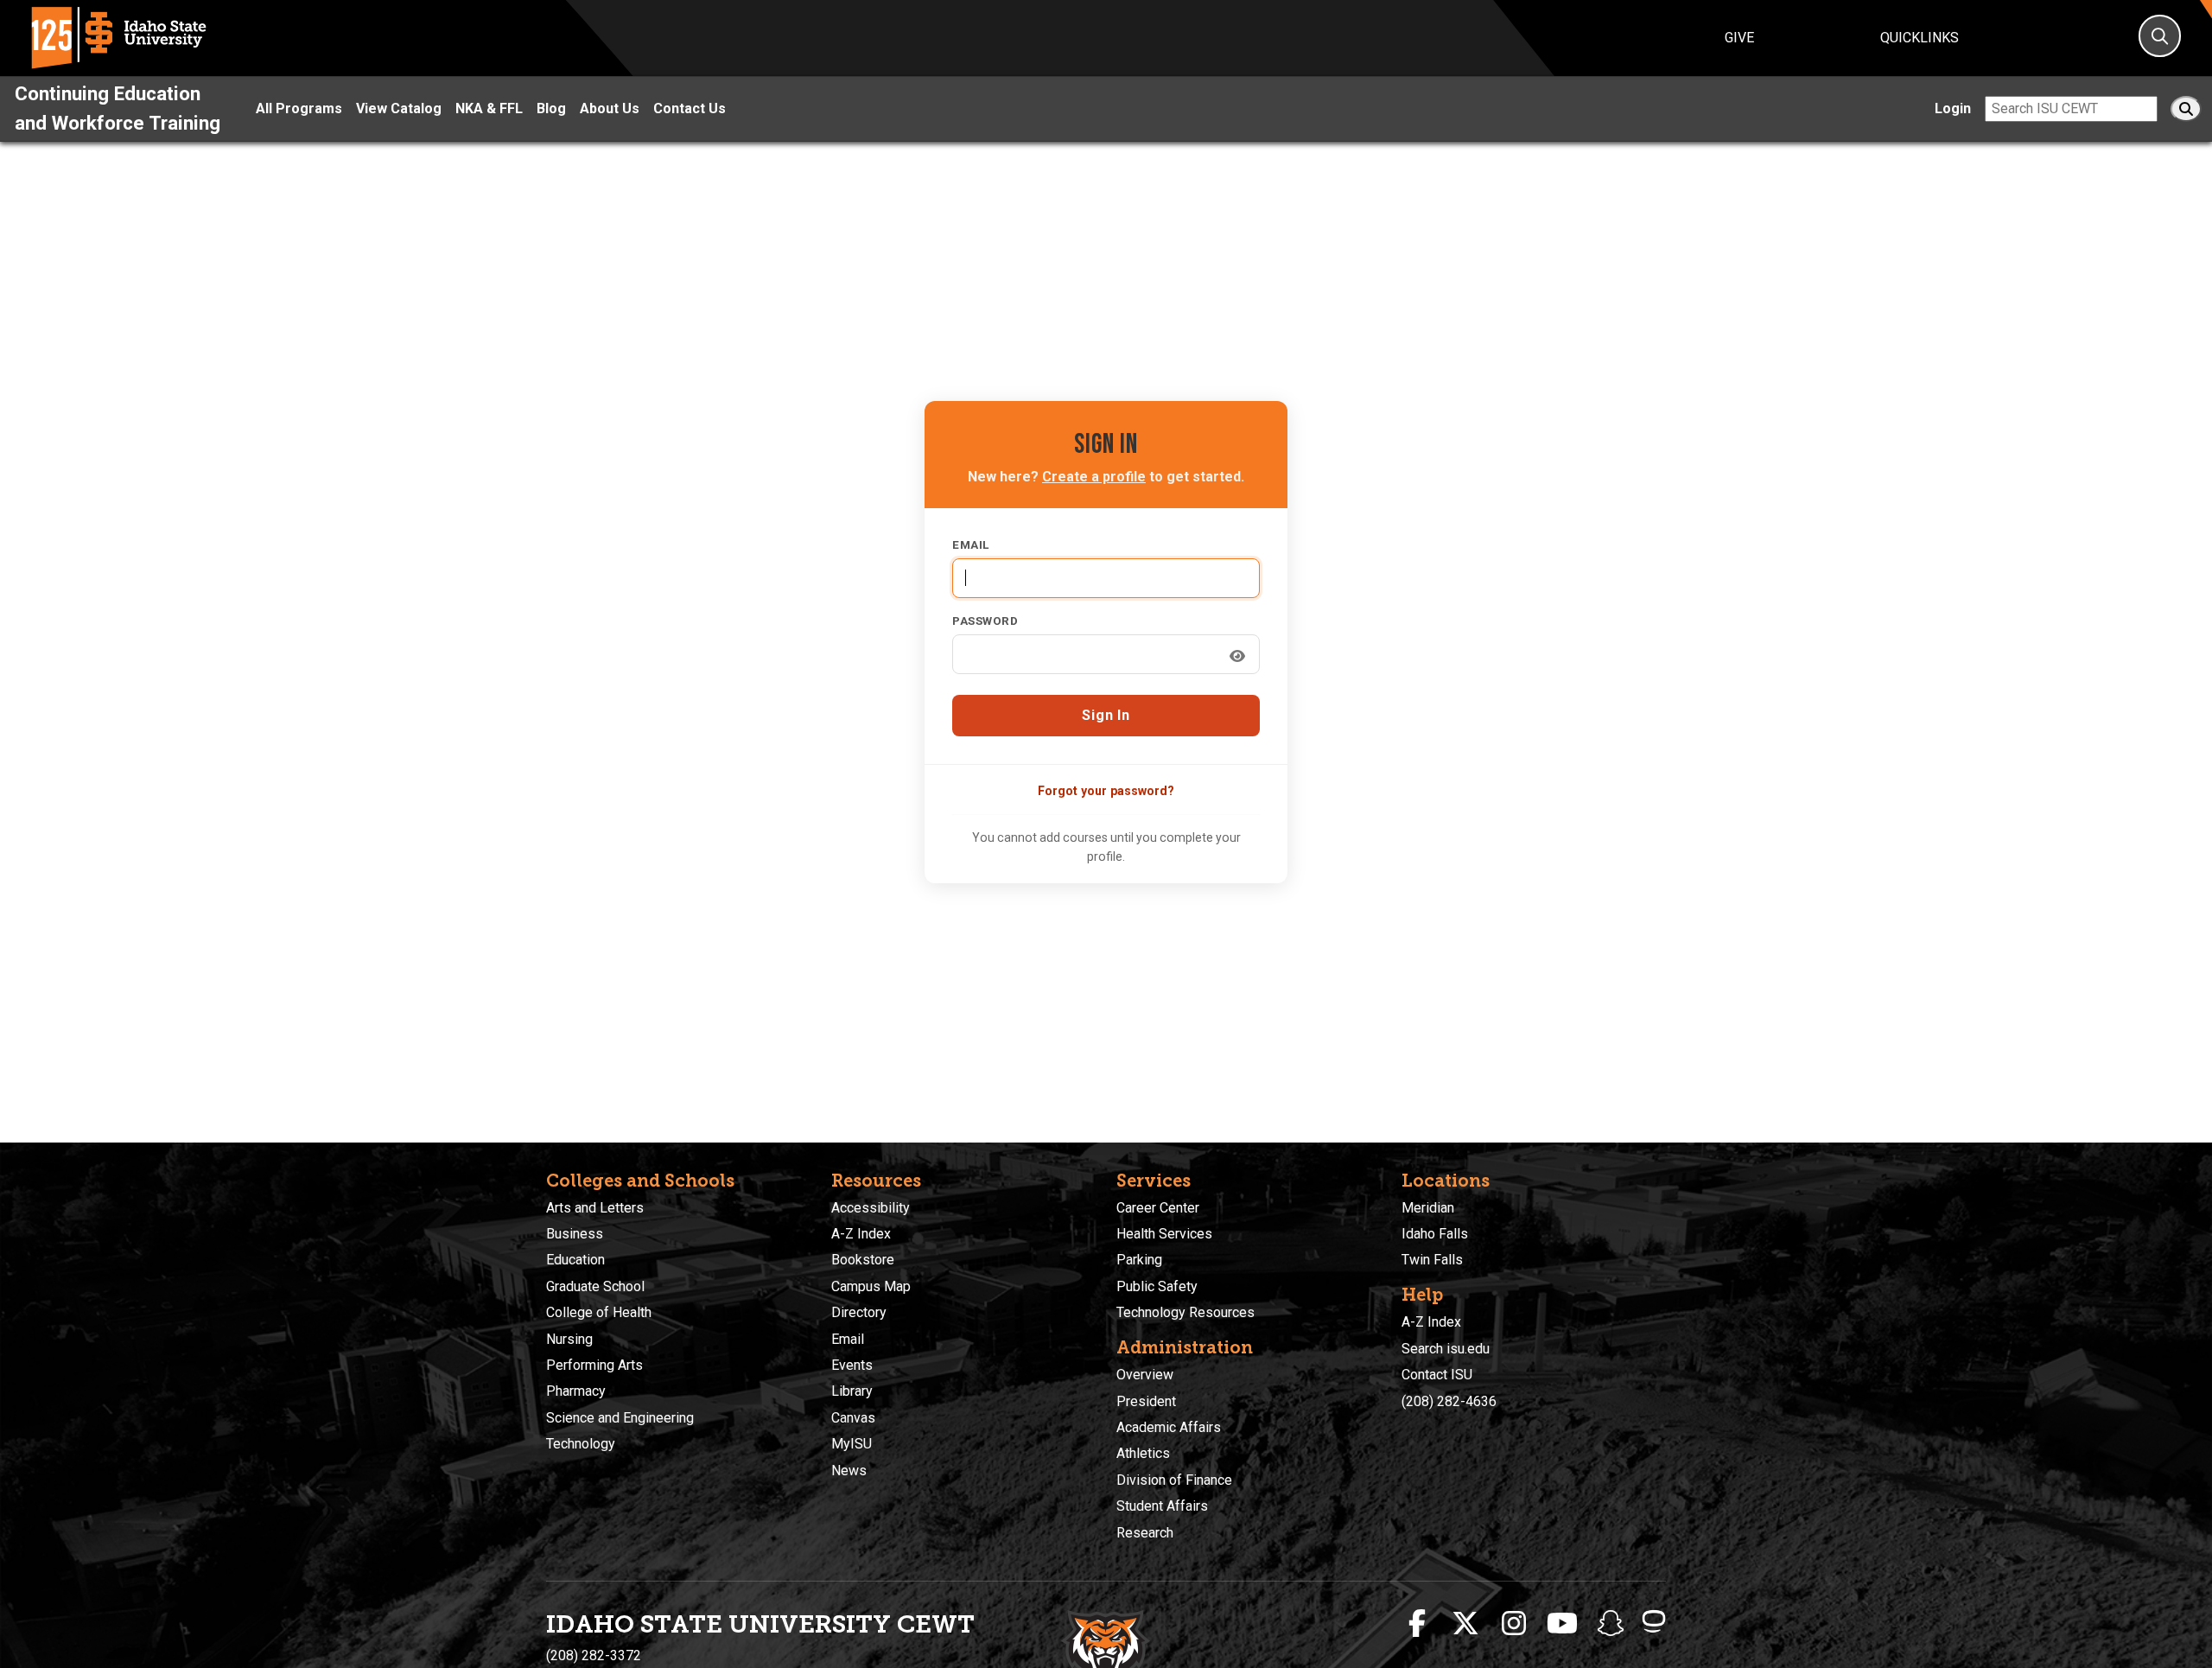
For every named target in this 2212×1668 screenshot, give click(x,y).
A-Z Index (861, 1234)
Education (575, 1260)
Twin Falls (1432, 1260)
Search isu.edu (1446, 1349)
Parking (1139, 1260)
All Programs (299, 108)
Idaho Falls (1435, 1234)
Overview (1145, 1375)
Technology (581, 1444)
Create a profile (1094, 477)
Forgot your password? (1106, 791)
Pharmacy (576, 1391)
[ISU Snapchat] (1611, 1624)
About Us (610, 108)
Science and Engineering (620, 1418)
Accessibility (871, 1208)
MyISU (852, 1444)
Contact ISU (1437, 1375)
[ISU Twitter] (1465, 1624)
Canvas (853, 1418)
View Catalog (399, 108)
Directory (859, 1312)
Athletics (1143, 1453)
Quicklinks (1920, 38)
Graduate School (595, 1286)
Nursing (569, 1339)
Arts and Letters (595, 1208)
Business (575, 1234)
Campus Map (871, 1286)
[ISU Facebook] (1417, 1624)
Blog (551, 108)
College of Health (599, 1312)
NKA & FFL (489, 108)
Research (1145, 1533)
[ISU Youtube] (1562, 1624)
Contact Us (690, 108)
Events (852, 1365)
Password (985, 621)
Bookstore (863, 1260)
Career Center (1158, 1208)
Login (1953, 108)
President (1146, 1401)
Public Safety (1157, 1286)
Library (852, 1391)
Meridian (1428, 1208)
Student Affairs (1162, 1506)
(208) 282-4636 (1449, 1401)
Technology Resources (1185, 1312)
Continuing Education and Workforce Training (118, 108)
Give (1739, 38)
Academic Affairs (1169, 1427)
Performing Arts (594, 1365)
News (849, 1471)
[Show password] (1237, 657)
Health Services (1164, 1234)
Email (971, 544)
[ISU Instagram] (1514, 1624)
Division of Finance (1174, 1480)
